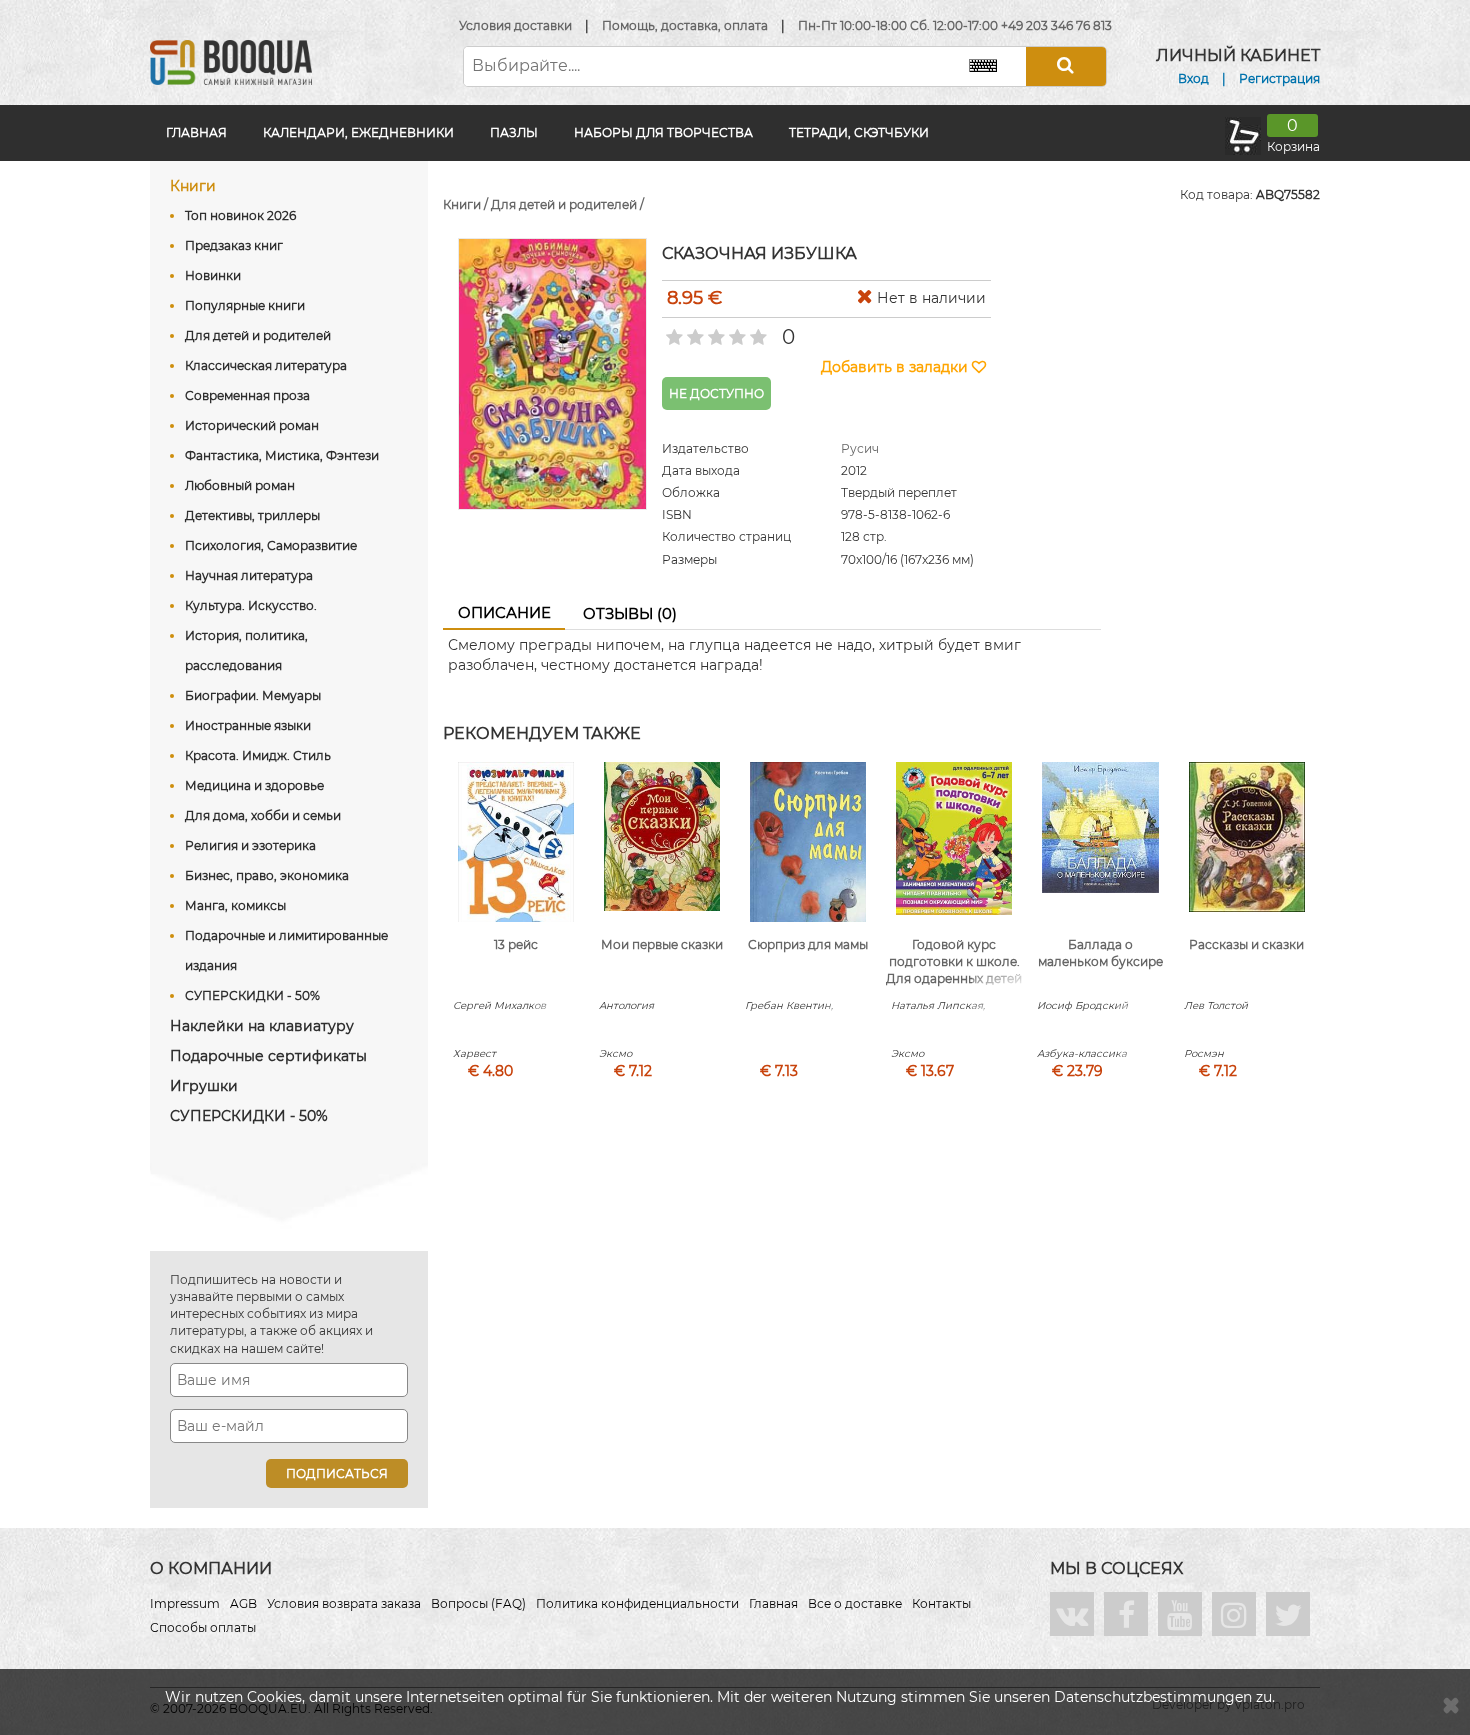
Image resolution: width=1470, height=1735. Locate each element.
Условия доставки (515, 25)
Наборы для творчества (663, 132)
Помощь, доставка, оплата (685, 25)
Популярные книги (245, 305)
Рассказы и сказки (1246, 944)
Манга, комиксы (235, 905)
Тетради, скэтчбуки (859, 132)
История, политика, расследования (246, 650)
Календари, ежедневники (358, 132)
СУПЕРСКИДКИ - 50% (252, 995)
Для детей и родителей (258, 335)
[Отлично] (756, 331)
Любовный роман (240, 485)
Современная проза (247, 395)
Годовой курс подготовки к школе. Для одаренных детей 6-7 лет (954, 969)
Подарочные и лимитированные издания (286, 950)
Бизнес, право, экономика (267, 875)
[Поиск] (1066, 66)
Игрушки (204, 1086)
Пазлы (514, 132)
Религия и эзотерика (250, 845)
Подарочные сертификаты (268, 1056)
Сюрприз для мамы (808, 944)
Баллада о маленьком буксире (1100, 953)
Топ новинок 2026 (240, 215)
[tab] (504, 614)
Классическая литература (266, 365)
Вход (1193, 78)
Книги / (467, 204)
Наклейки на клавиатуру (262, 1026)
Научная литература (249, 575)
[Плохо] (693, 331)
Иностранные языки (248, 725)
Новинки (213, 275)
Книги (193, 186)
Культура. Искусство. (251, 605)
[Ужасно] (672, 331)
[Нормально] (714, 331)
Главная (196, 132)
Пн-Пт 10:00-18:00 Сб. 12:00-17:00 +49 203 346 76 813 (955, 25)
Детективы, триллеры (252, 515)
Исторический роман (252, 425)
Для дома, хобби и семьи (263, 815)
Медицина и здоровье (254, 785)
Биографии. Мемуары (253, 695)
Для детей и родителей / (567, 204)
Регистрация (1279, 78)
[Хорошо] (735, 331)
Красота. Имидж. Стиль (258, 755)
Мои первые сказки (662, 944)
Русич (860, 448)
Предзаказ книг (234, 245)
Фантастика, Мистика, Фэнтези (282, 455)
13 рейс (516, 944)
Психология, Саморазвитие (271, 545)
